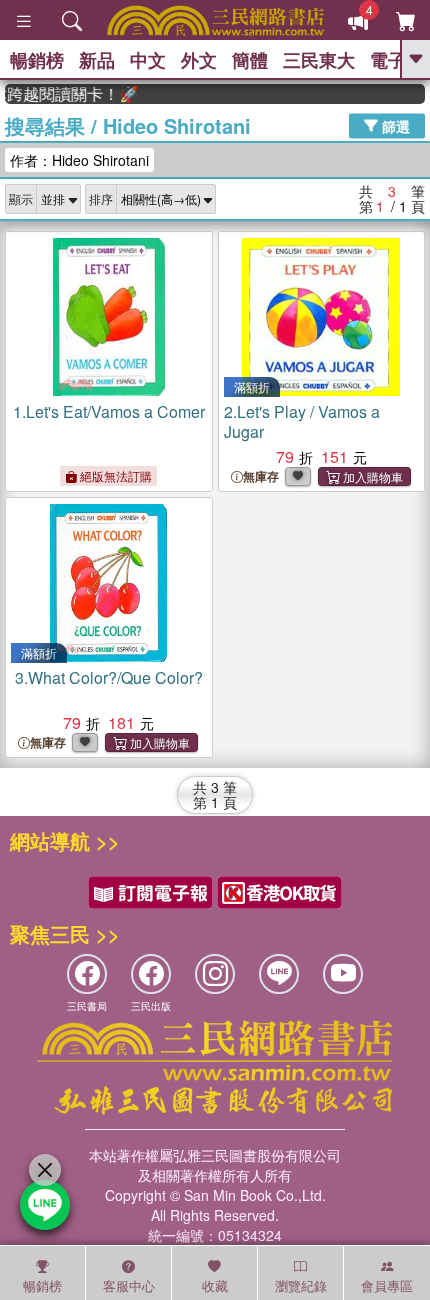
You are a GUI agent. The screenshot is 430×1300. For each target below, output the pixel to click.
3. (109, 677)
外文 (199, 60)
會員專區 (387, 1285)
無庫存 (261, 476)
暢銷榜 (37, 60)
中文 (148, 60)
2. (302, 421)
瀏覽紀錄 (301, 1285)
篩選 (394, 125)
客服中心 (129, 1285)
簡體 (250, 60)
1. (109, 411)
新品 (97, 60)
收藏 (215, 1285)
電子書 (397, 60)
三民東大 (319, 60)
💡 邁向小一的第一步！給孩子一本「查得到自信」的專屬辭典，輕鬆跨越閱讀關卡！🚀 (66, 94)
